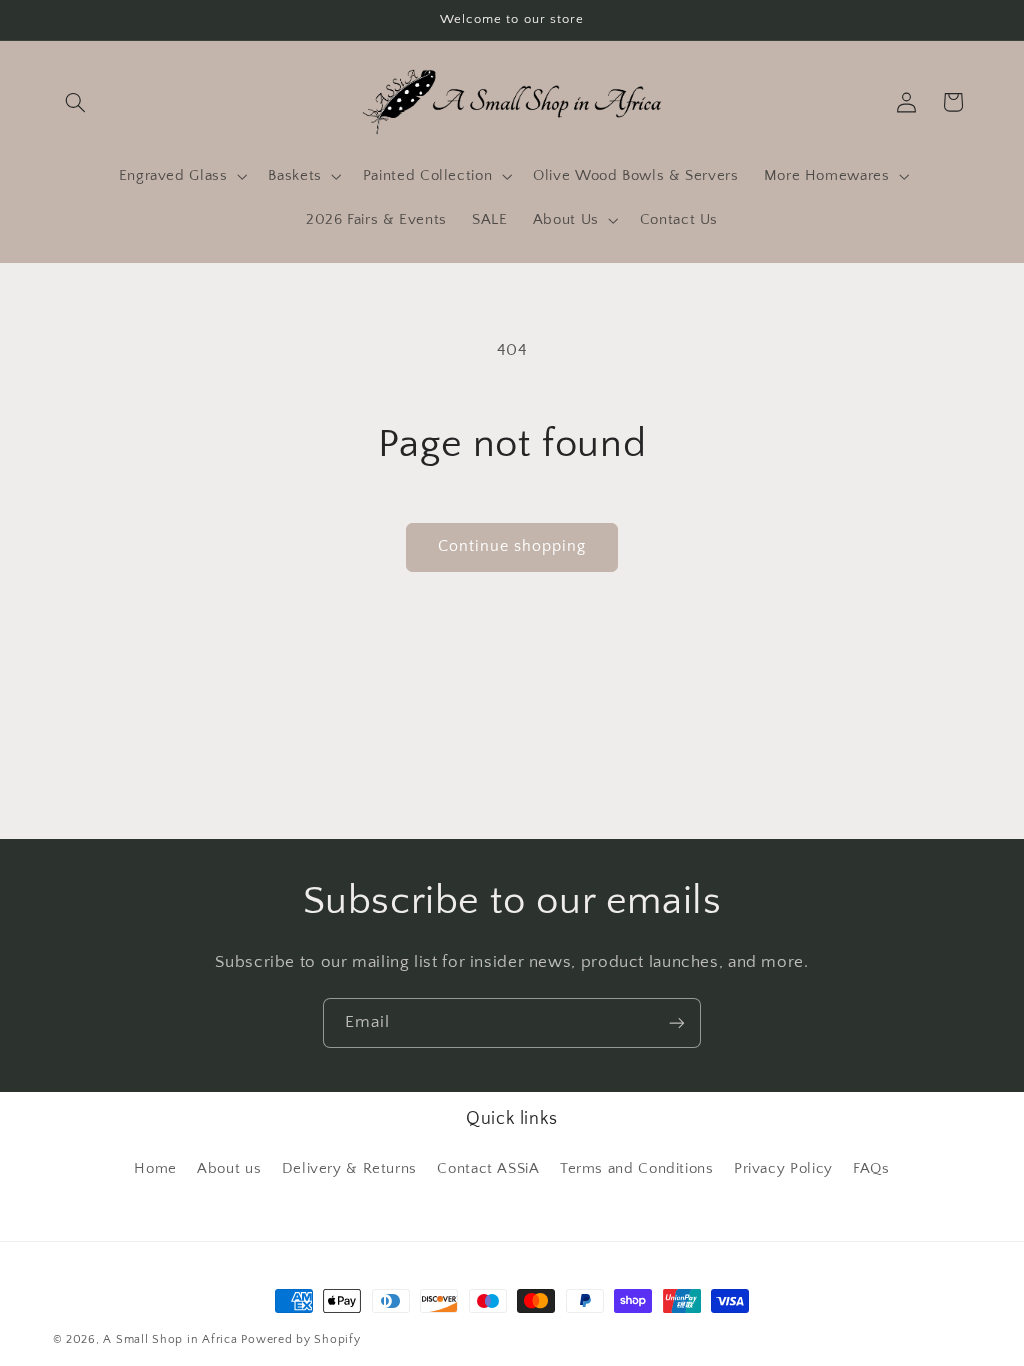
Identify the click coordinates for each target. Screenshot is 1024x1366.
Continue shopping (512, 546)
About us (229, 1169)
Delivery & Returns (349, 1169)
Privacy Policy (783, 1169)
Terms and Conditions (637, 1169)
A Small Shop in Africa (170, 1339)
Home (155, 1169)
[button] (76, 102)
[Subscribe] (677, 1022)
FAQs (871, 1169)
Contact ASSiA (488, 1169)
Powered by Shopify (300, 1339)
